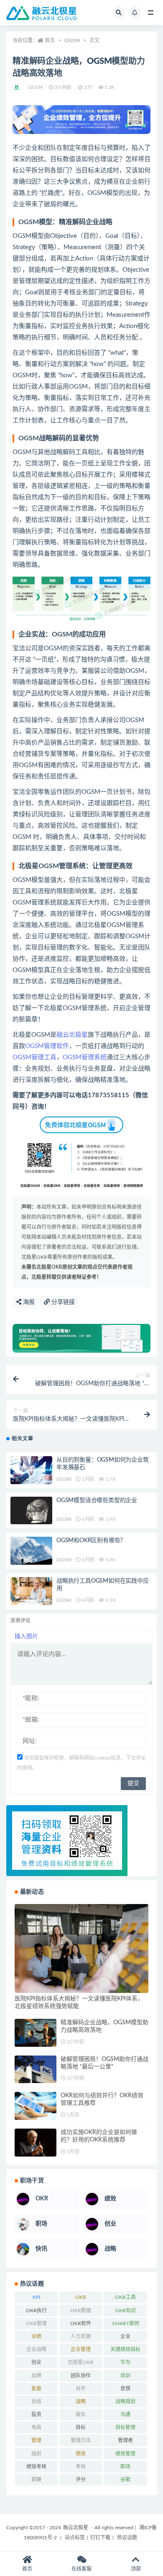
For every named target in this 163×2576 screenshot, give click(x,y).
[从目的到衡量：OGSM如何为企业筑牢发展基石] (31, 1470)
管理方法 (81, 2440)
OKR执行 (36, 2311)
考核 (81, 2467)
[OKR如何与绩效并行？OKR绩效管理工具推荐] (36, 2106)
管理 (36, 2440)
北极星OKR (81, 2362)
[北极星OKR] (17, 88)
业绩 (36, 2336)
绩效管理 (125, 2454)
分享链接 (62, 1302)
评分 (81, 2480)
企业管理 (81, 2349)
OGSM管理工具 (34, 1057)
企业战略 (36, 2349)
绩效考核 (36, 2467)
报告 (81, 2414)
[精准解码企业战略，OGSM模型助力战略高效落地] (36, 2033)
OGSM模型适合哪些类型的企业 (97, 1500)
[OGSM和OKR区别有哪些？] (31, 1551)
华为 (125, 2362)
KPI (36, 2297)
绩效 (81, 2454)
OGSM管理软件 (47, 1046)
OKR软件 (81, 2323)
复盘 (36, 2389)
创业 (36, 2362)
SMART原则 (126, 2323)
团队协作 (81, 2376)
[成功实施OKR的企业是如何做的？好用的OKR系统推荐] (36, 2143)
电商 (36, 2427)
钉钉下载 (100, 2538)
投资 (36, 2414)
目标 (81, 2427)
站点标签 (75, 2538)
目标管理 (125, 2427)
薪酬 (36, 2480)
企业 (125, 2336)
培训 (125, 2376)
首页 (50, 40)
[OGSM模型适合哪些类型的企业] (31, 1511)
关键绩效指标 (125, 2349)
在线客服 (81, 2569)
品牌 (36, 2376)
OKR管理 (36, 2323)
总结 (36, 2402)
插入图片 (26, 1637)
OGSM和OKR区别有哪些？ (91, 1541)
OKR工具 (125, 2297)
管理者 (125, 2440)
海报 (28, 1302)
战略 (81, 2402)
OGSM (72, 40)
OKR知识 (125, 2311)
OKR (81, 2297)
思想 (125, 2389)
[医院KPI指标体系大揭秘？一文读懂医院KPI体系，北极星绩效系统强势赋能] (81, 1948)
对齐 (81, 2389)
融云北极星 (72, 1035)
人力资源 (81, 2336)
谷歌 (125, 2480)
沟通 (125, 2414)
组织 (36, 2454)
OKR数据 (81, 2311)
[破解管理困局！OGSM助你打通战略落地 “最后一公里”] (36, 2070)
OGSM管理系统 (85, 1057)
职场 (125, 2467)
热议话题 (126, 2538)
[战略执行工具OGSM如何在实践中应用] (31, 1591)
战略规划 (125, 2402)
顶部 (136, 2569)
